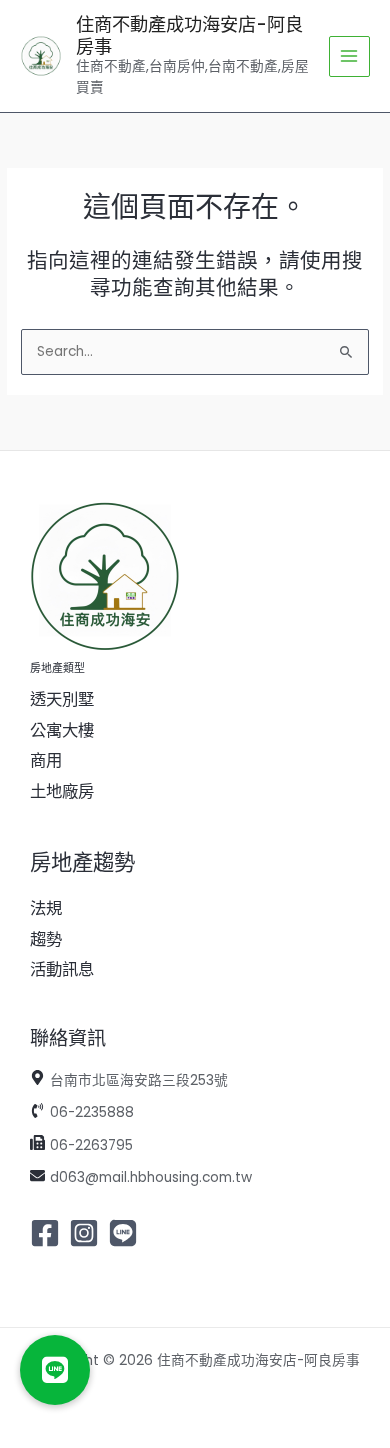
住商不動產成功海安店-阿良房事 (189, 35)
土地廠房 (62, 791)
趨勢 (46, 939)
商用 (46, 760)
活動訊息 (62, 969)
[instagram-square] (86, 1233)
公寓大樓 (62, 730)
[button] (55, 1370)
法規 (46, 908)
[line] (125, 1233)
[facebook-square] (47, 1233)
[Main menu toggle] (349, 56)
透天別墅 (62, 699)
